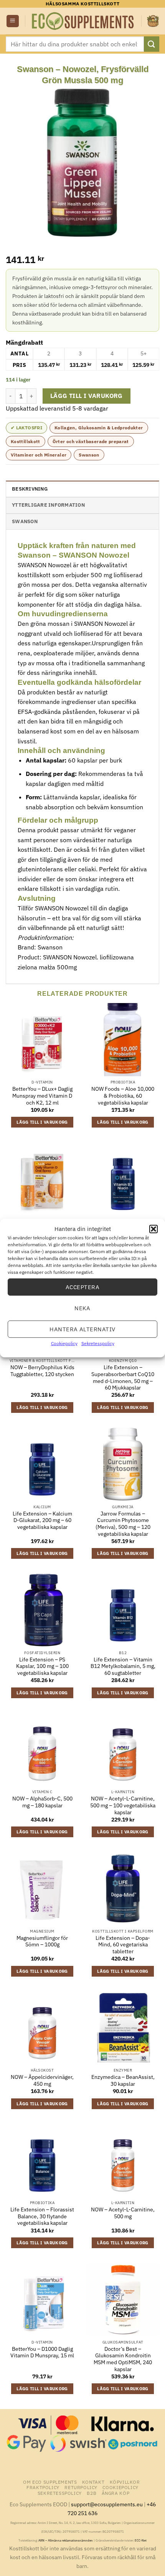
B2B (92, 2493)
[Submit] (152, 44)
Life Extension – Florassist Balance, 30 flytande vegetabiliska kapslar (42, 2216)
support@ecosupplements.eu (107, 2504)
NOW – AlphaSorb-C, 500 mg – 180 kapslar (42, 1802)
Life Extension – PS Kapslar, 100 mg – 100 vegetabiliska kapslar (42, 1666)
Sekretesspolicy (98, 1343)
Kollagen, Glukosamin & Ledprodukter (99, 428)
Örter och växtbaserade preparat (91, 441)
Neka (82, 1308)
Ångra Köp (116, 2493)
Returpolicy (81, 2487)
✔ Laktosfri (26, 428)
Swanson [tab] (25, 521)
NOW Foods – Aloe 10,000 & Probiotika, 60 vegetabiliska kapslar (123, 1096)
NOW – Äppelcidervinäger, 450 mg (42, 2081)
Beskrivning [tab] (30, 489)
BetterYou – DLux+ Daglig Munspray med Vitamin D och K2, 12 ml (42, 1096)
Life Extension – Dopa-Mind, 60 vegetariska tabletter (123, 1945)
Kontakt (93, 2482)
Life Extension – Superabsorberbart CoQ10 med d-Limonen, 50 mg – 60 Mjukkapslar (123, 1378)
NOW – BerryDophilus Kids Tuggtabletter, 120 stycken (42, 1371)
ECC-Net (141, 2540)
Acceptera (82, 1287)
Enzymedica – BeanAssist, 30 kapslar (123, 2081)
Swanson (89, 455)
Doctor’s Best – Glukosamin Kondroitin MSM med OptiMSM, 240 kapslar (123, 2359)
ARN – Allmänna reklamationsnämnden (66, 2540)
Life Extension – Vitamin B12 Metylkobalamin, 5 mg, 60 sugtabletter (123, 1666)
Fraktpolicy (43, 2487)
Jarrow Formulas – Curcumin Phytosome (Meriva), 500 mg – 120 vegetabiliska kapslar (123, 1524)
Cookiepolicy (64, 1343)
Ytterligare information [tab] (48, 505)
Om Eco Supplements (50, 2482)
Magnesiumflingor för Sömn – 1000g (42, 1942)
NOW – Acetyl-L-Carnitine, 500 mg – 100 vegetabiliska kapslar (123, 1805)
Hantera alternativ (82, 1329)
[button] (153, 1229)
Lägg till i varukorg (87, 396)
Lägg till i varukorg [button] (42, 1122)
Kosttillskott (26, 441)
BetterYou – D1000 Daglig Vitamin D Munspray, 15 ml (42, 2353)
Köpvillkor (125, 2482)
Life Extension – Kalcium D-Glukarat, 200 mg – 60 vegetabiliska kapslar (42, 1520)
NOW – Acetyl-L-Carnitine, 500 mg (123, 2213)
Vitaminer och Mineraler (39, 455)
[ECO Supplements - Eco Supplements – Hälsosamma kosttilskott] (83, 21)
